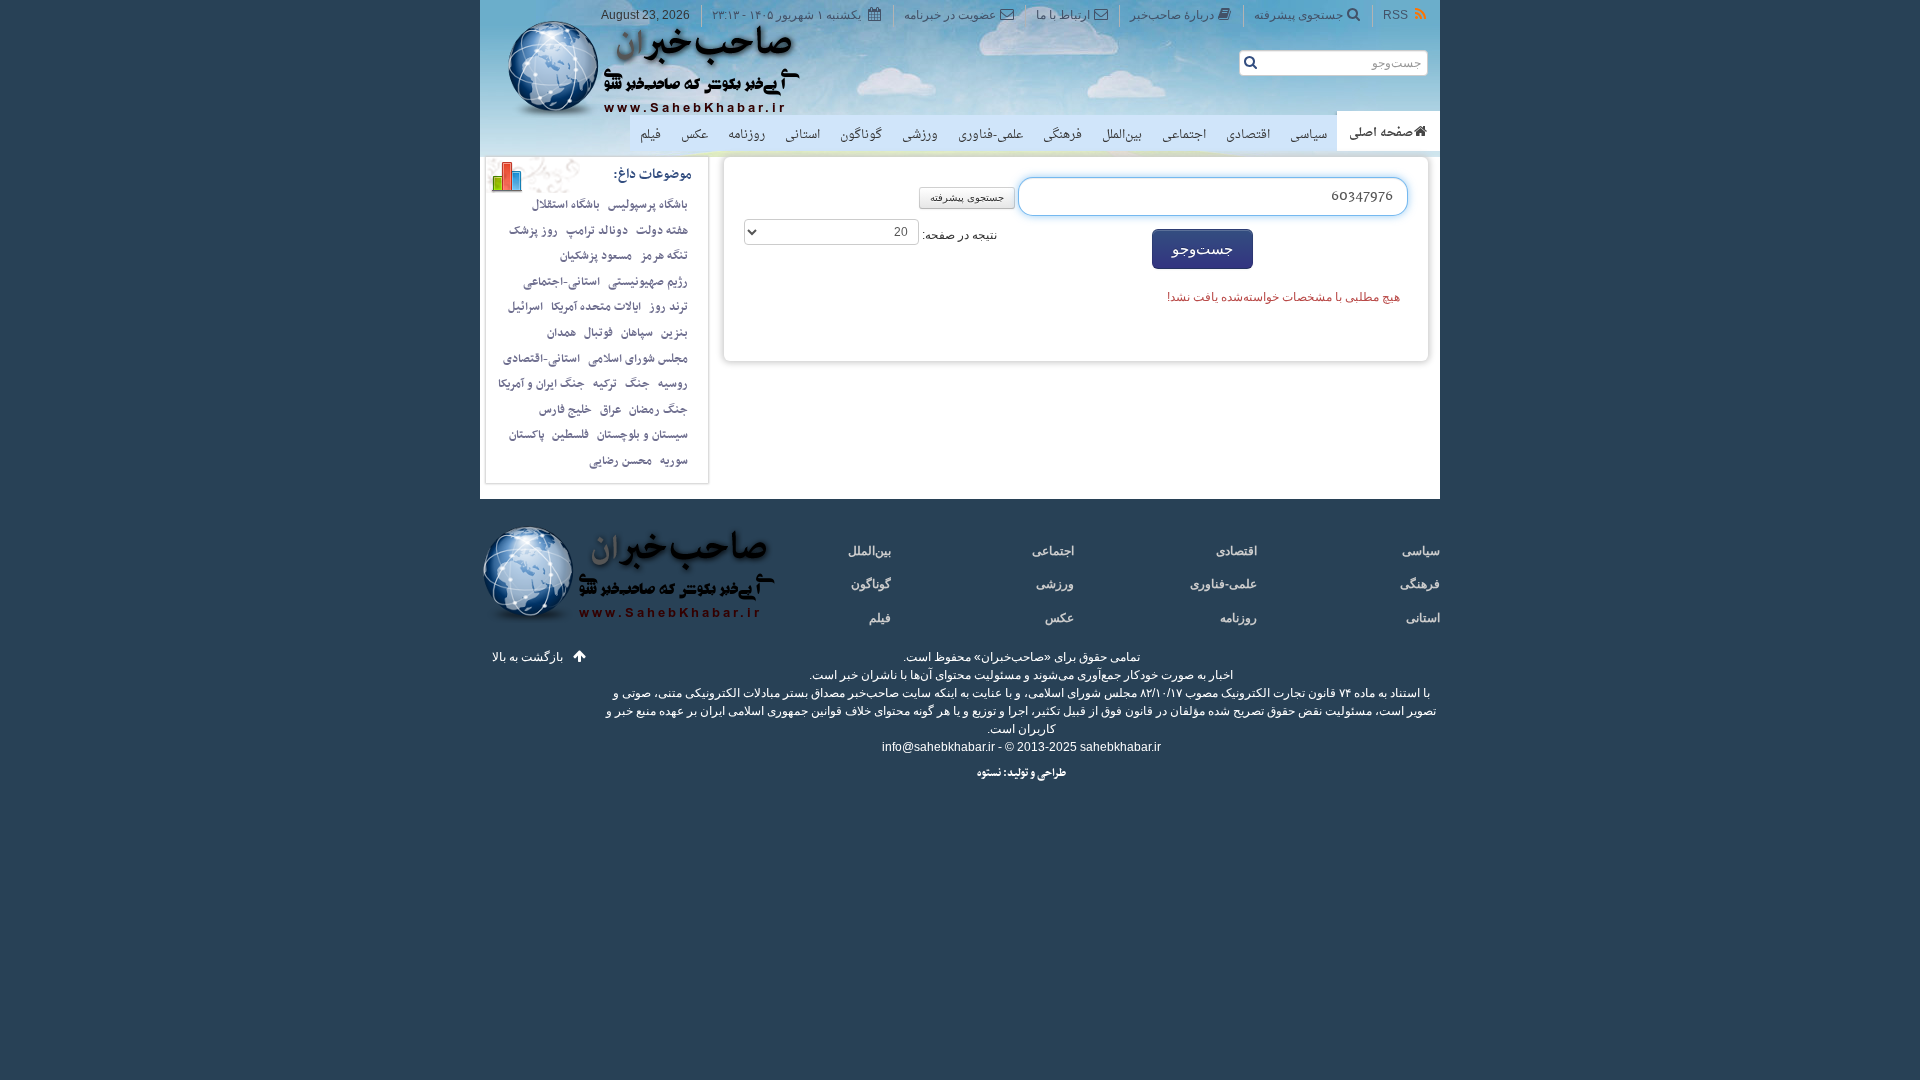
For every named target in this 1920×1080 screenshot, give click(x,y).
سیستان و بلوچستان (642, 435)
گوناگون (861, 135)
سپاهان (637, 333)
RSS (1395, 15)
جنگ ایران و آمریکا (541, 384)
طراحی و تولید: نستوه (1021, 773)
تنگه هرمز (664, 256)
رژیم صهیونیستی (648, 282)
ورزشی (920, 135)
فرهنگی (1062, 135)
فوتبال (598, 333)
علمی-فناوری (990, 135)
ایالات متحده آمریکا (596, 307)
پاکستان (526, 435)
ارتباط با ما (1063, 15)
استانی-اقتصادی (541, 359)
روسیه (673, 384)
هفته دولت (662, 231)
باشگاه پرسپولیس (648, 205)
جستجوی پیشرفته (1298, 15)
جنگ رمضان (658, 410)
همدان (561, 333)
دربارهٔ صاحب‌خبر (1172, 15)
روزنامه (746, 135)
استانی (802, 135)
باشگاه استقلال (566, 205)
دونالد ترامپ (597, 231)
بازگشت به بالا (527, 657)
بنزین (674, 333)
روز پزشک (533, 231)
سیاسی (1308, 135)
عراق (610, 410)
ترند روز (668, 307)
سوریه (674, 461)
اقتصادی (1248, 135)
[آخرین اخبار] (627, 585)
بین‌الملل (1122, 135)
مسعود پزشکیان (596, 256)
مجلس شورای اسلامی (638, 359)
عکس (694, 135)
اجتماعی (1184, 135)
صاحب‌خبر (667, 68)
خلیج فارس (565, 410)
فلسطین (570, 435)
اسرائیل (525, 307)
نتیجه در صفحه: (958, 235)
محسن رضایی (620, 461)
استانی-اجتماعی (561, 282)
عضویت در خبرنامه (950, 15)
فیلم (650, 135)
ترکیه (605, 384)
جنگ (637, 384)
